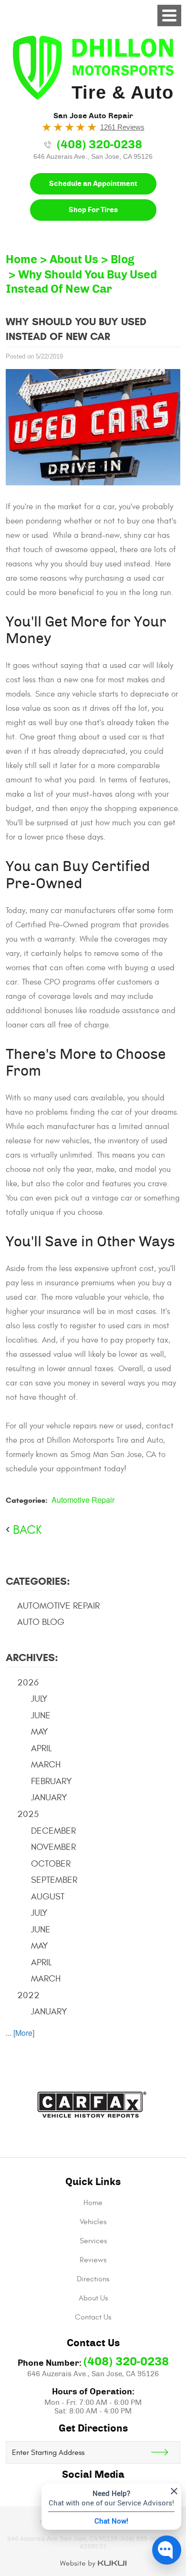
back (27, 1530)
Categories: (38, 1581)
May (40, 1732)
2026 (28, 1683)
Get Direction (165, 2453)
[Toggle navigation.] (169, 15)
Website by (93, 2564)
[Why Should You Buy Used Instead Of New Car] (93, 427)
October (51, 1864)
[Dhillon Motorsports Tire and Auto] (93, 68)
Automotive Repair (83, 1500)
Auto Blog (41, 1622)
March (46, 1765)
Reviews (93, 2260)
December (53, 1831)
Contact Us (93, 2317)
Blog (123, 260)
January (49, 1797)
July (39, 1699)
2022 (28, 1995)
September (54, 1880)
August (48, 1897)
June (41, 1715)
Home (21, 260)
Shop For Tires (93, 210)
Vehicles (93, 2222)
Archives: (32, 1657)
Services (93, 2241)
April (41, 1748)
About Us (74, 260)
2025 (28, 1814)
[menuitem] (93, 2203)
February (52, 1781)
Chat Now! (111, 2521)
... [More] (20, 2033)
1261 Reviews (122, 127)
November (53, 1847)
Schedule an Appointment (93, 184)
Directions (93, 2279)
